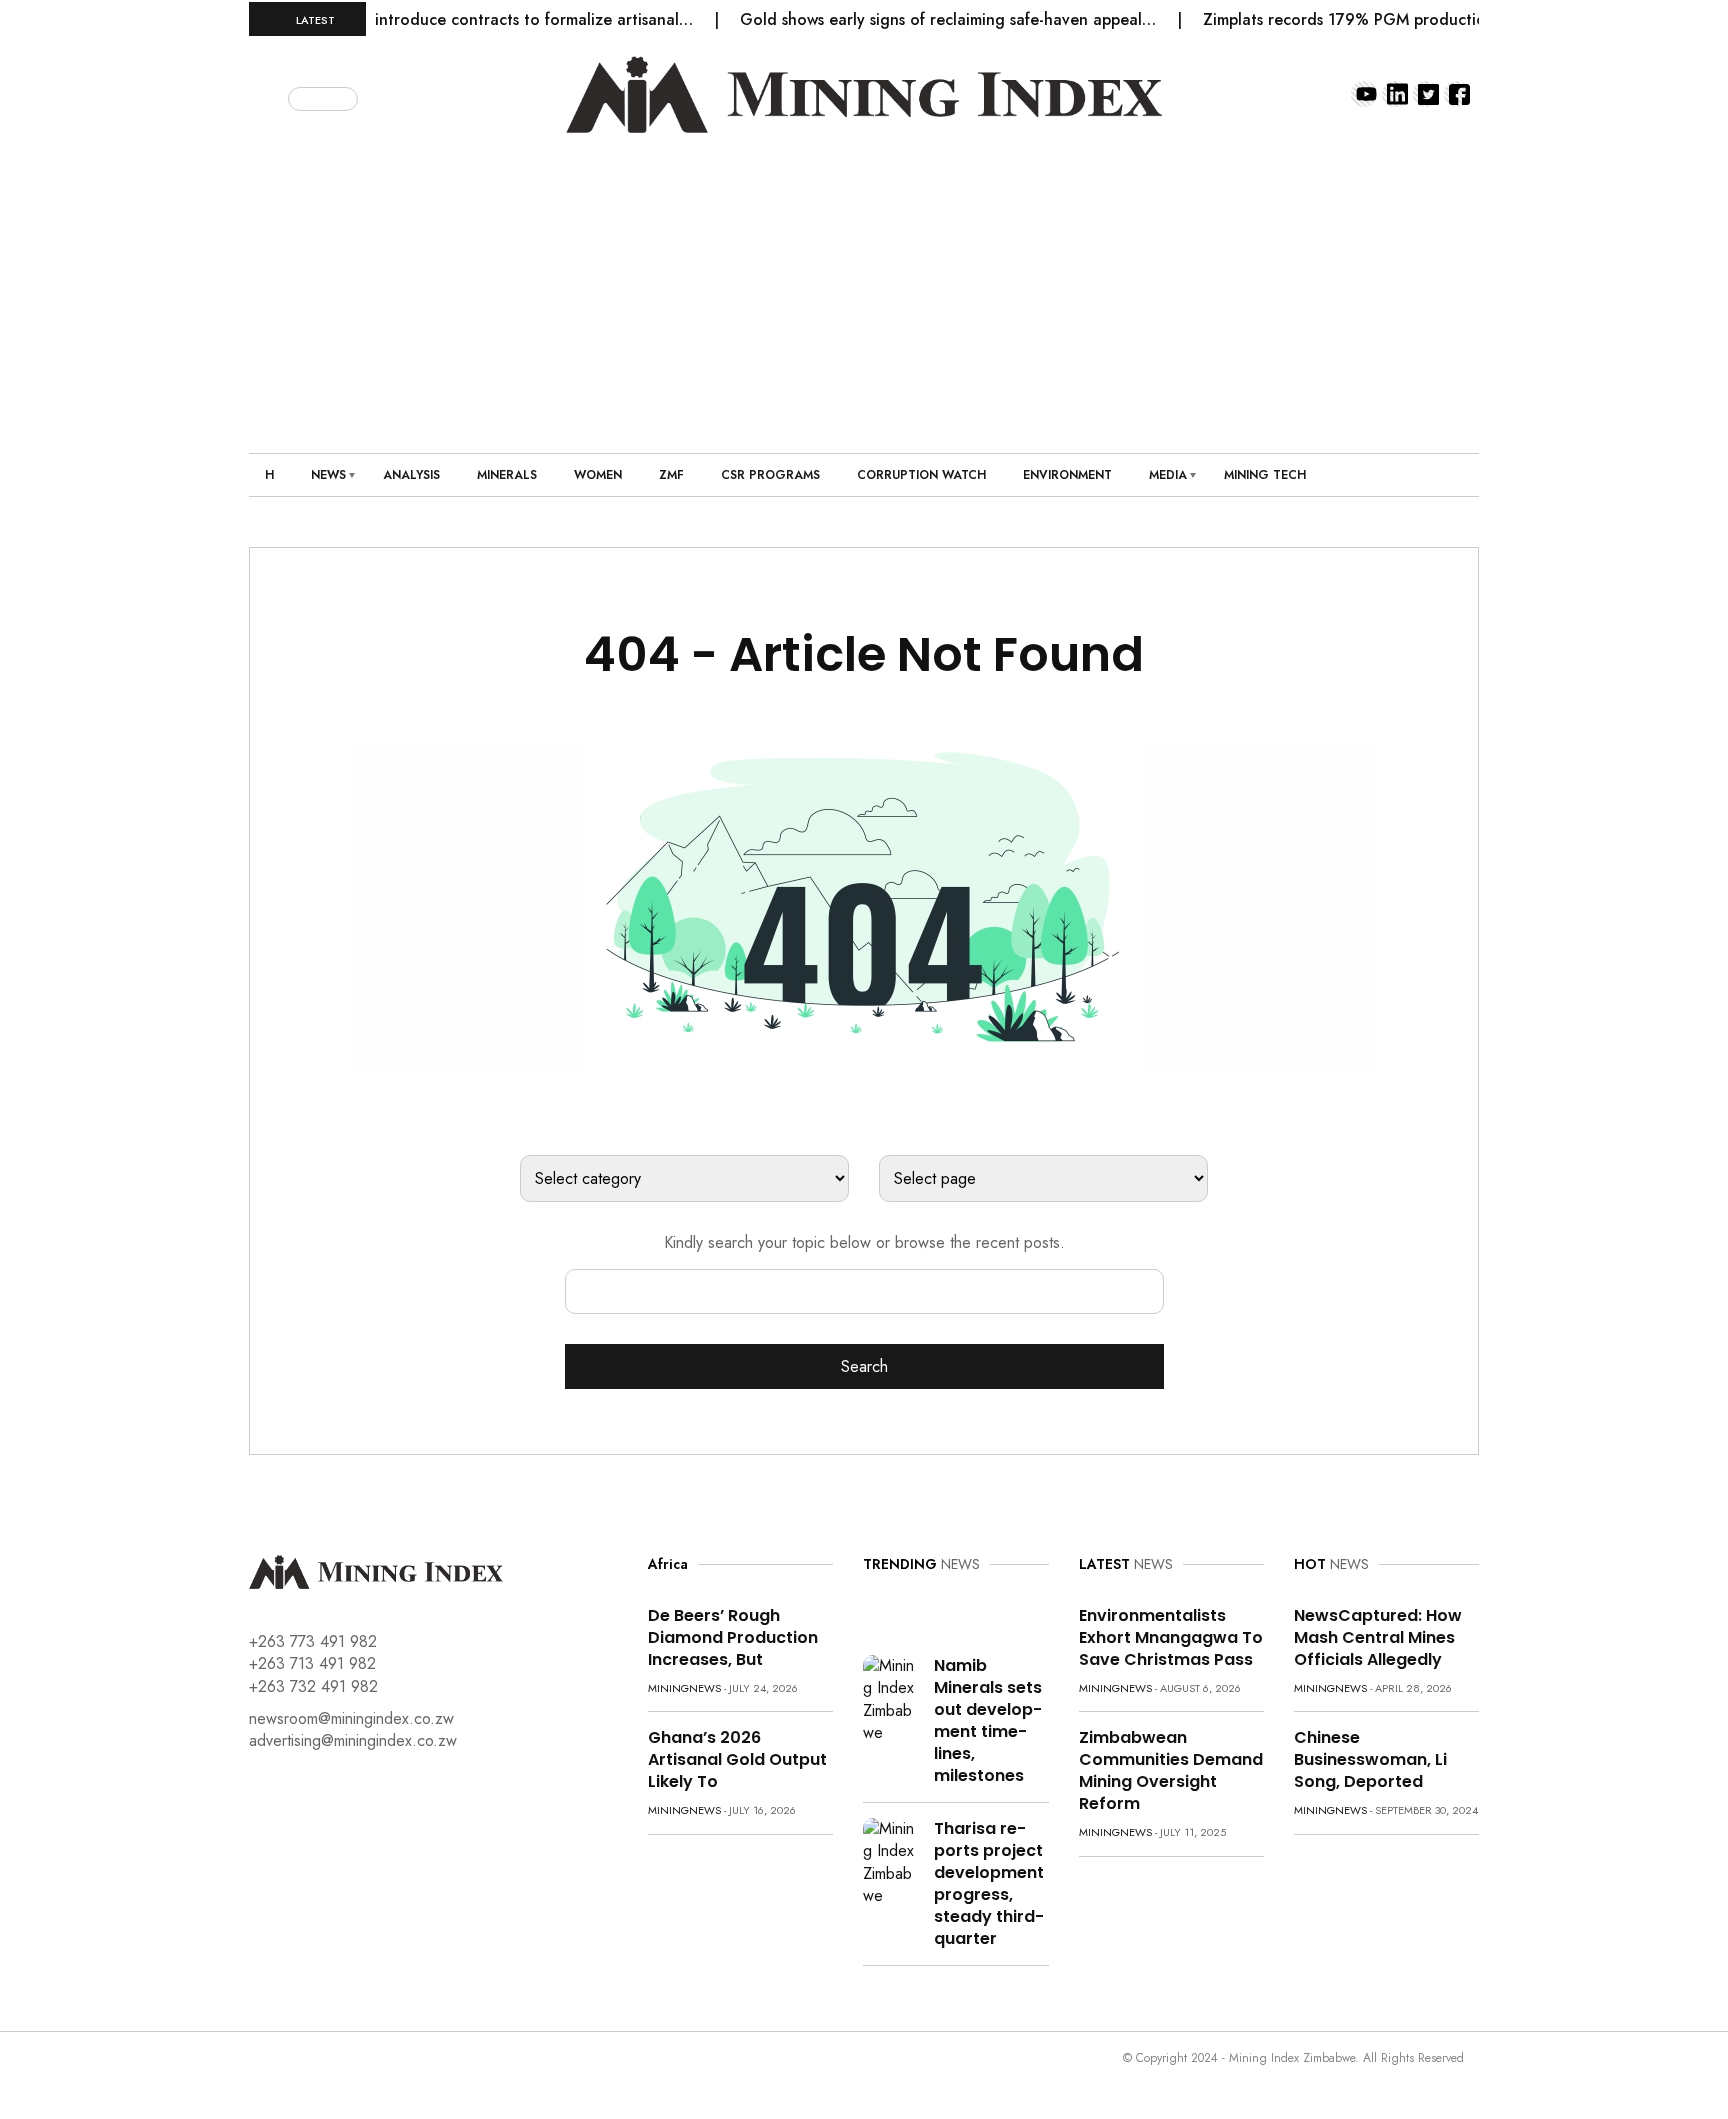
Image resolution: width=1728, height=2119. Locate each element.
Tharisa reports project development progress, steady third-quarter (989, 1883)
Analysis (411, 475)
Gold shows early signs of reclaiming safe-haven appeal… (920, 19)
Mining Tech (1265, 475)
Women (598, 475)
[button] (270, 95)
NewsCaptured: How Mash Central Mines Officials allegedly (1378, 1637)
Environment (1067, 475)
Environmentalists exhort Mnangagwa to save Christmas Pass (1171, 1637)
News (328, 475)
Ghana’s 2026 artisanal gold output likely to (737, 1759)
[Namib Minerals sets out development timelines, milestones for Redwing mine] (891, 1698)
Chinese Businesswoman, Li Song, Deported (1370, 1759)
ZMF (671, 475)
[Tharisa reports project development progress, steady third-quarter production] (891, 1861)
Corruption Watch (921, 475)
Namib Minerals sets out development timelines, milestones (988, 1720)
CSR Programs (770, 475)
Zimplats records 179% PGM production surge (1344, 19)
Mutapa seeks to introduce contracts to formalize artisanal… (444, 19)
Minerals (507, 475)
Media (1168, 475)
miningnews (684, 1688)
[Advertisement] (864, 283)
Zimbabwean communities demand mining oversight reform (1171, 1770)
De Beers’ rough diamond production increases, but (733, 1637)
